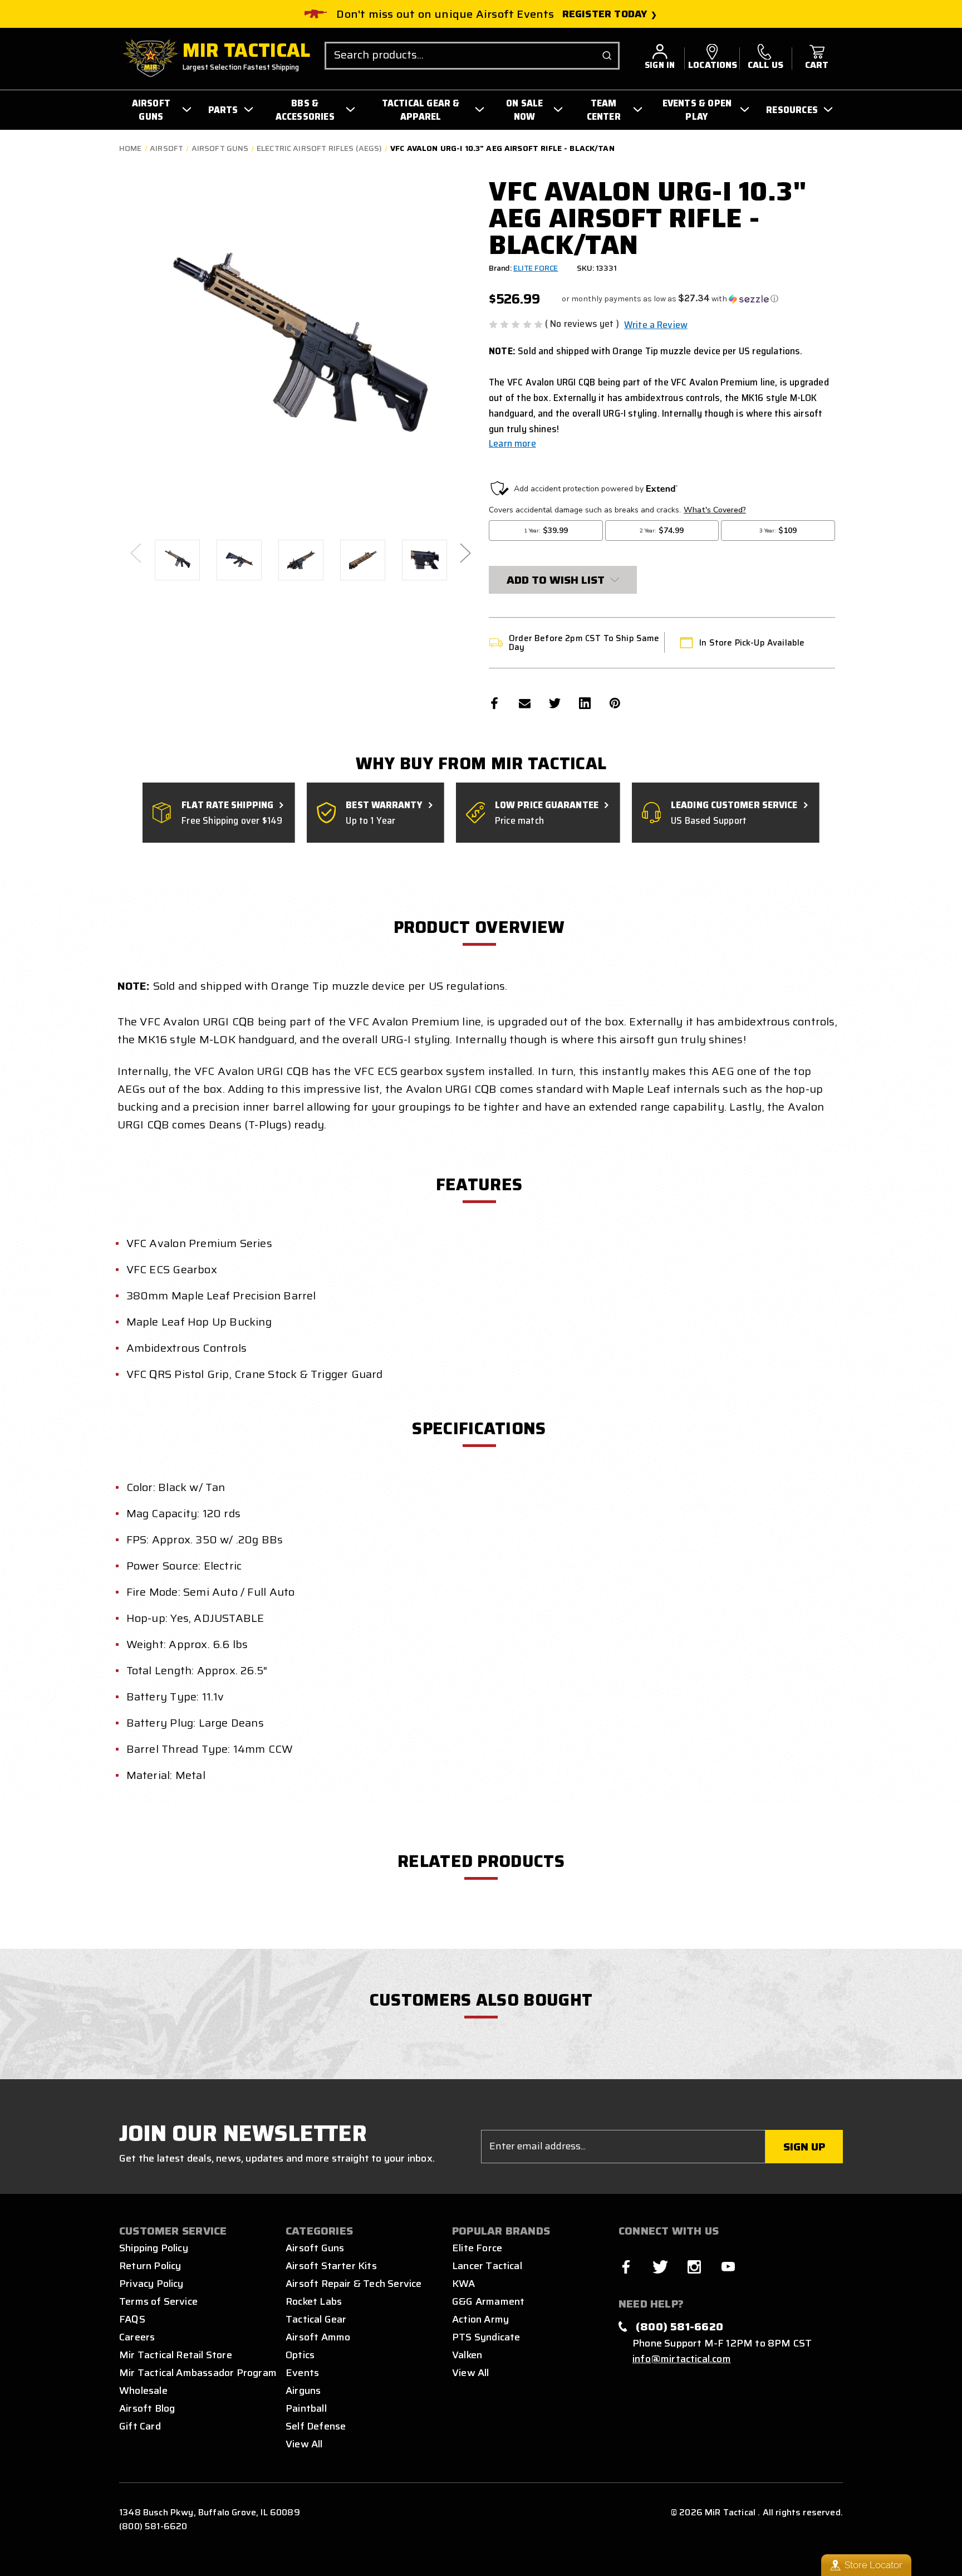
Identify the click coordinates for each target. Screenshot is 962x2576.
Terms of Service (158, 2301)
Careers (137, 2337)
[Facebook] (495, 703)
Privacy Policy (151, 2284)
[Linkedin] (585, 703)
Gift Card (140, 2426)
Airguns (303, 2391)
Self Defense (316, 2426)
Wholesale (143, 2391)
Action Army (480, 2319)
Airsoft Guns (315, 2248)
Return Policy (150, 2266)
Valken (467, 2355)
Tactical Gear (316, 2319)
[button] (670, 299)
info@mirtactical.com (682, 2359)
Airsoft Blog (147, 2408)
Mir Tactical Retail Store (176, 2355)
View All (304, 2444)
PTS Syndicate (486, 2337)
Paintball (306, 2408)
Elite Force (477, 2248)
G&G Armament (488, 2301)
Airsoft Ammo (318, 2337)
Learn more (512, 443)
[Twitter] (555, 703)
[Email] (525, 703)
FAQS (132, 2319)
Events (302, 2373)
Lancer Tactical (487, 2266)
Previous (135, 552)
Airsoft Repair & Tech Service (354, 2284)
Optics (300, 2355)
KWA (464, 2284)
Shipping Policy (154, 2248)
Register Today (605, 14)
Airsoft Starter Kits (331, 2266)
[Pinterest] (615, 703)
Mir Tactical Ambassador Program (198, 2373)
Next (465, 552)
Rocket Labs (314, 2301)
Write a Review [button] (656, 325)
